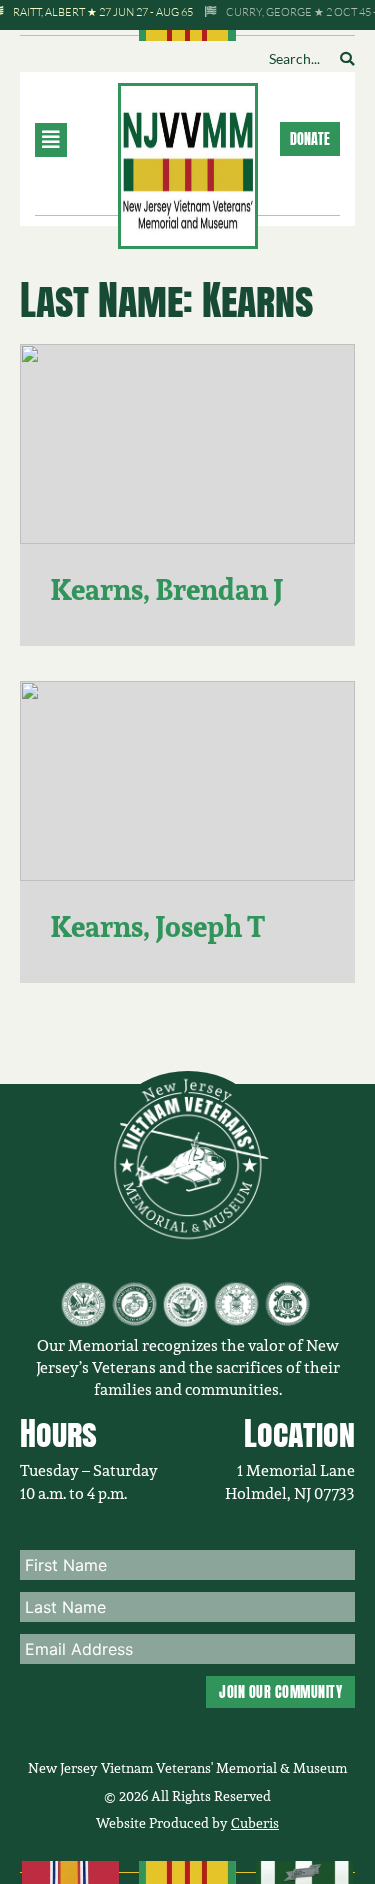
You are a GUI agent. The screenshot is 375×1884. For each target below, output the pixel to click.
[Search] (347, 59)
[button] (73, 140)
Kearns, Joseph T (157, 926)
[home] (188, 163)
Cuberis (255, 1823)
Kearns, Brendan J (167, 589)
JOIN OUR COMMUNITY (280, 1692)
